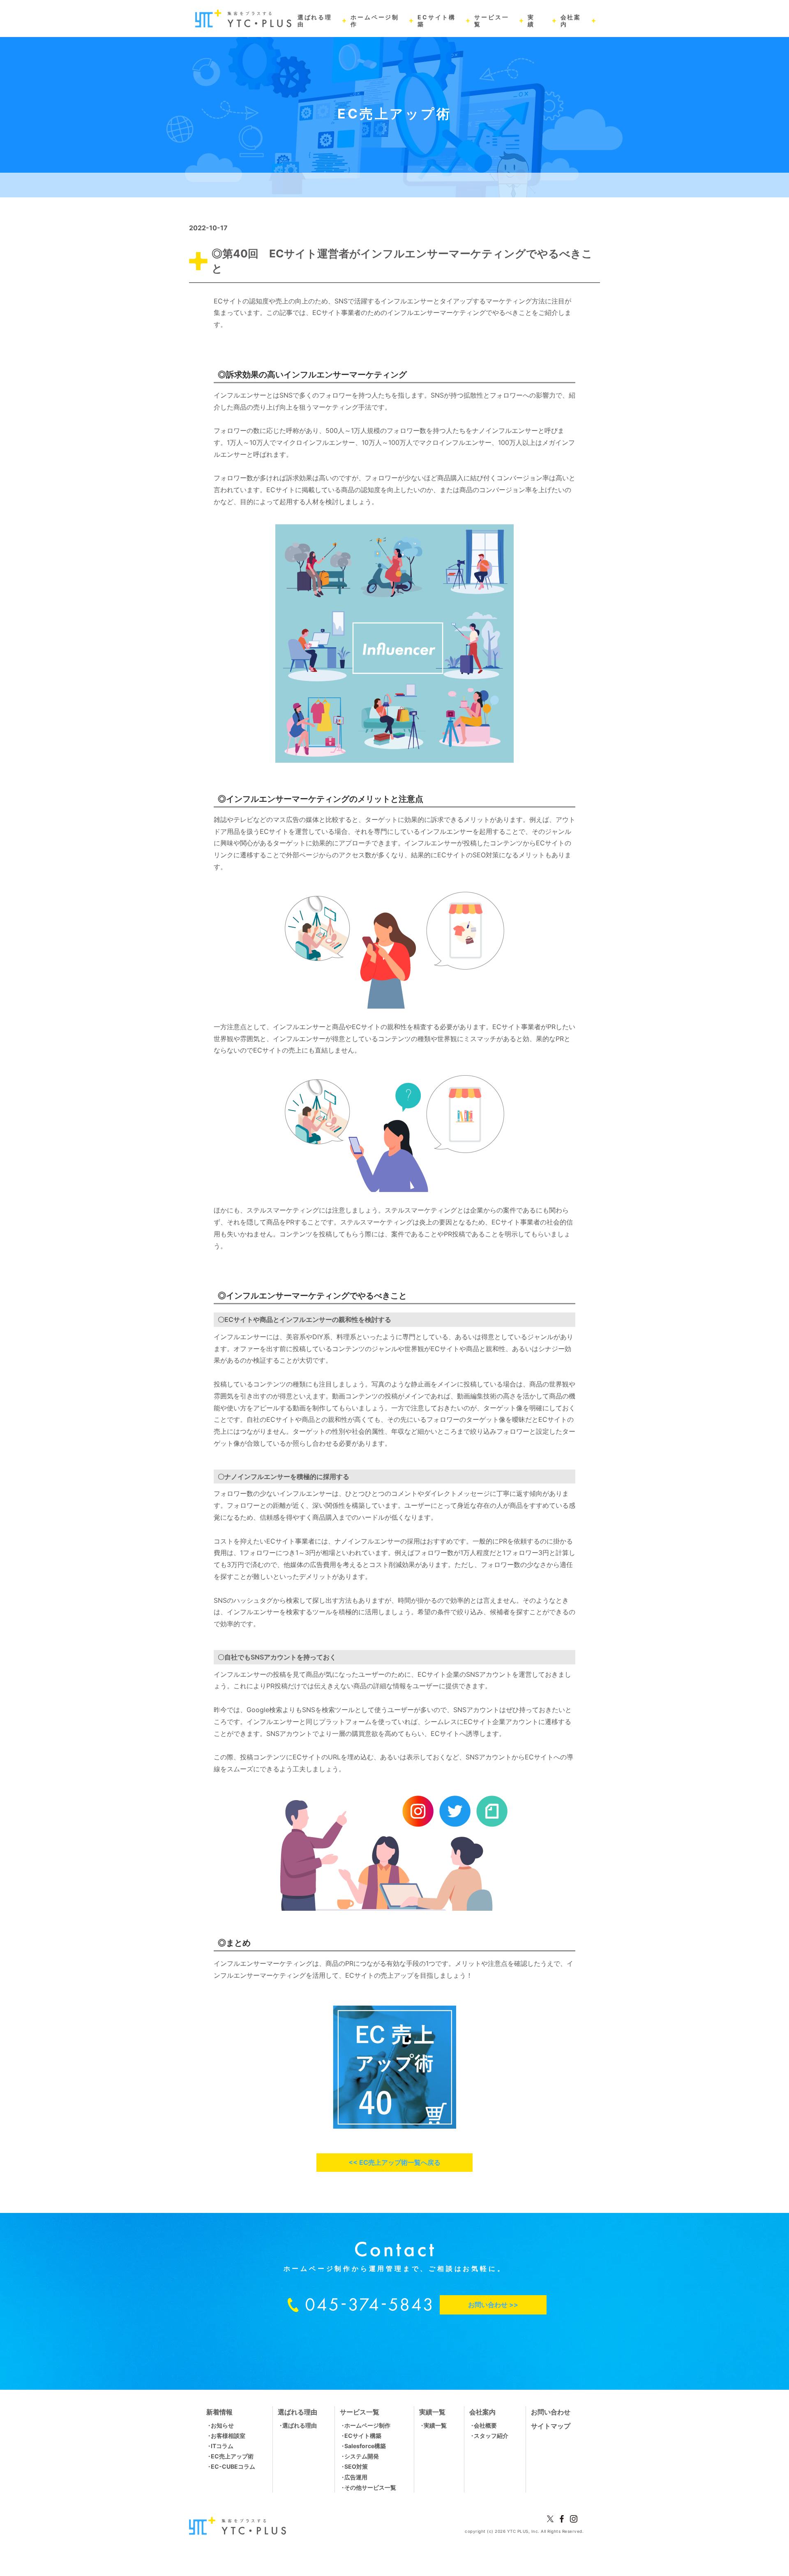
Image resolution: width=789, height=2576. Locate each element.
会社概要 (485, 2425)
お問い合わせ (551, 2412)
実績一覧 (435, 2425)
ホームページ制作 (367, 2425)
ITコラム (222, 2446)
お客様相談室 (228, 2436)
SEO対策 (356, 2466)
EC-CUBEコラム (233, 2466)
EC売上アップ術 (232, 2456)
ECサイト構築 (363, 2436)
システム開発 (362, 2456)
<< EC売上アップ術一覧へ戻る (394, 2162)
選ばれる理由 (300, 2425)
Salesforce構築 (365, 2446)
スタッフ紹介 (491, 2436)
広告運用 (356, 2477)
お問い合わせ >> (493, 2305)
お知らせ (222, 2425)
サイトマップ (551, 2426)
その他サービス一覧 (370, 2487)
